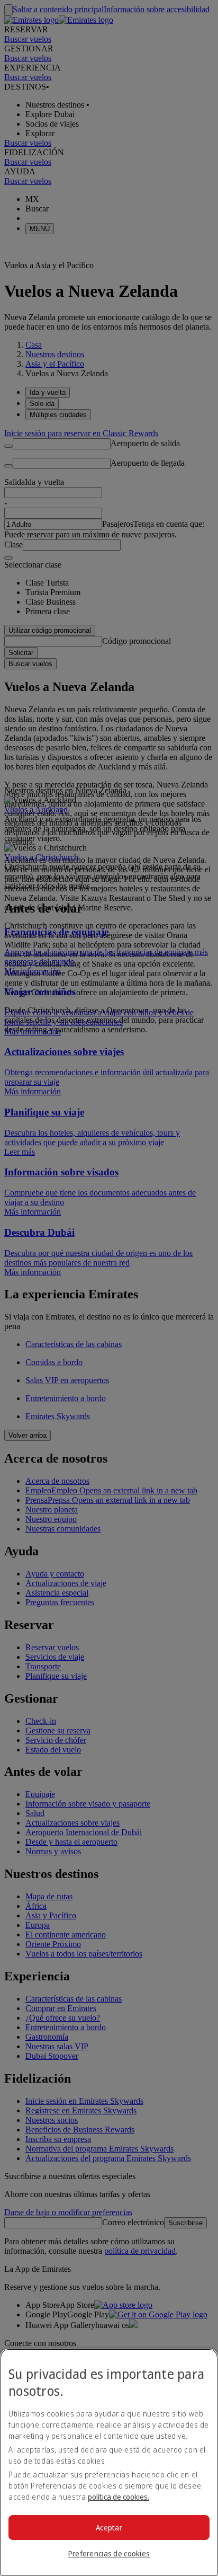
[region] (109, 2462)
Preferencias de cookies (109, 2553)
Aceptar (109, 2528)
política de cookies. (119, 2497)
